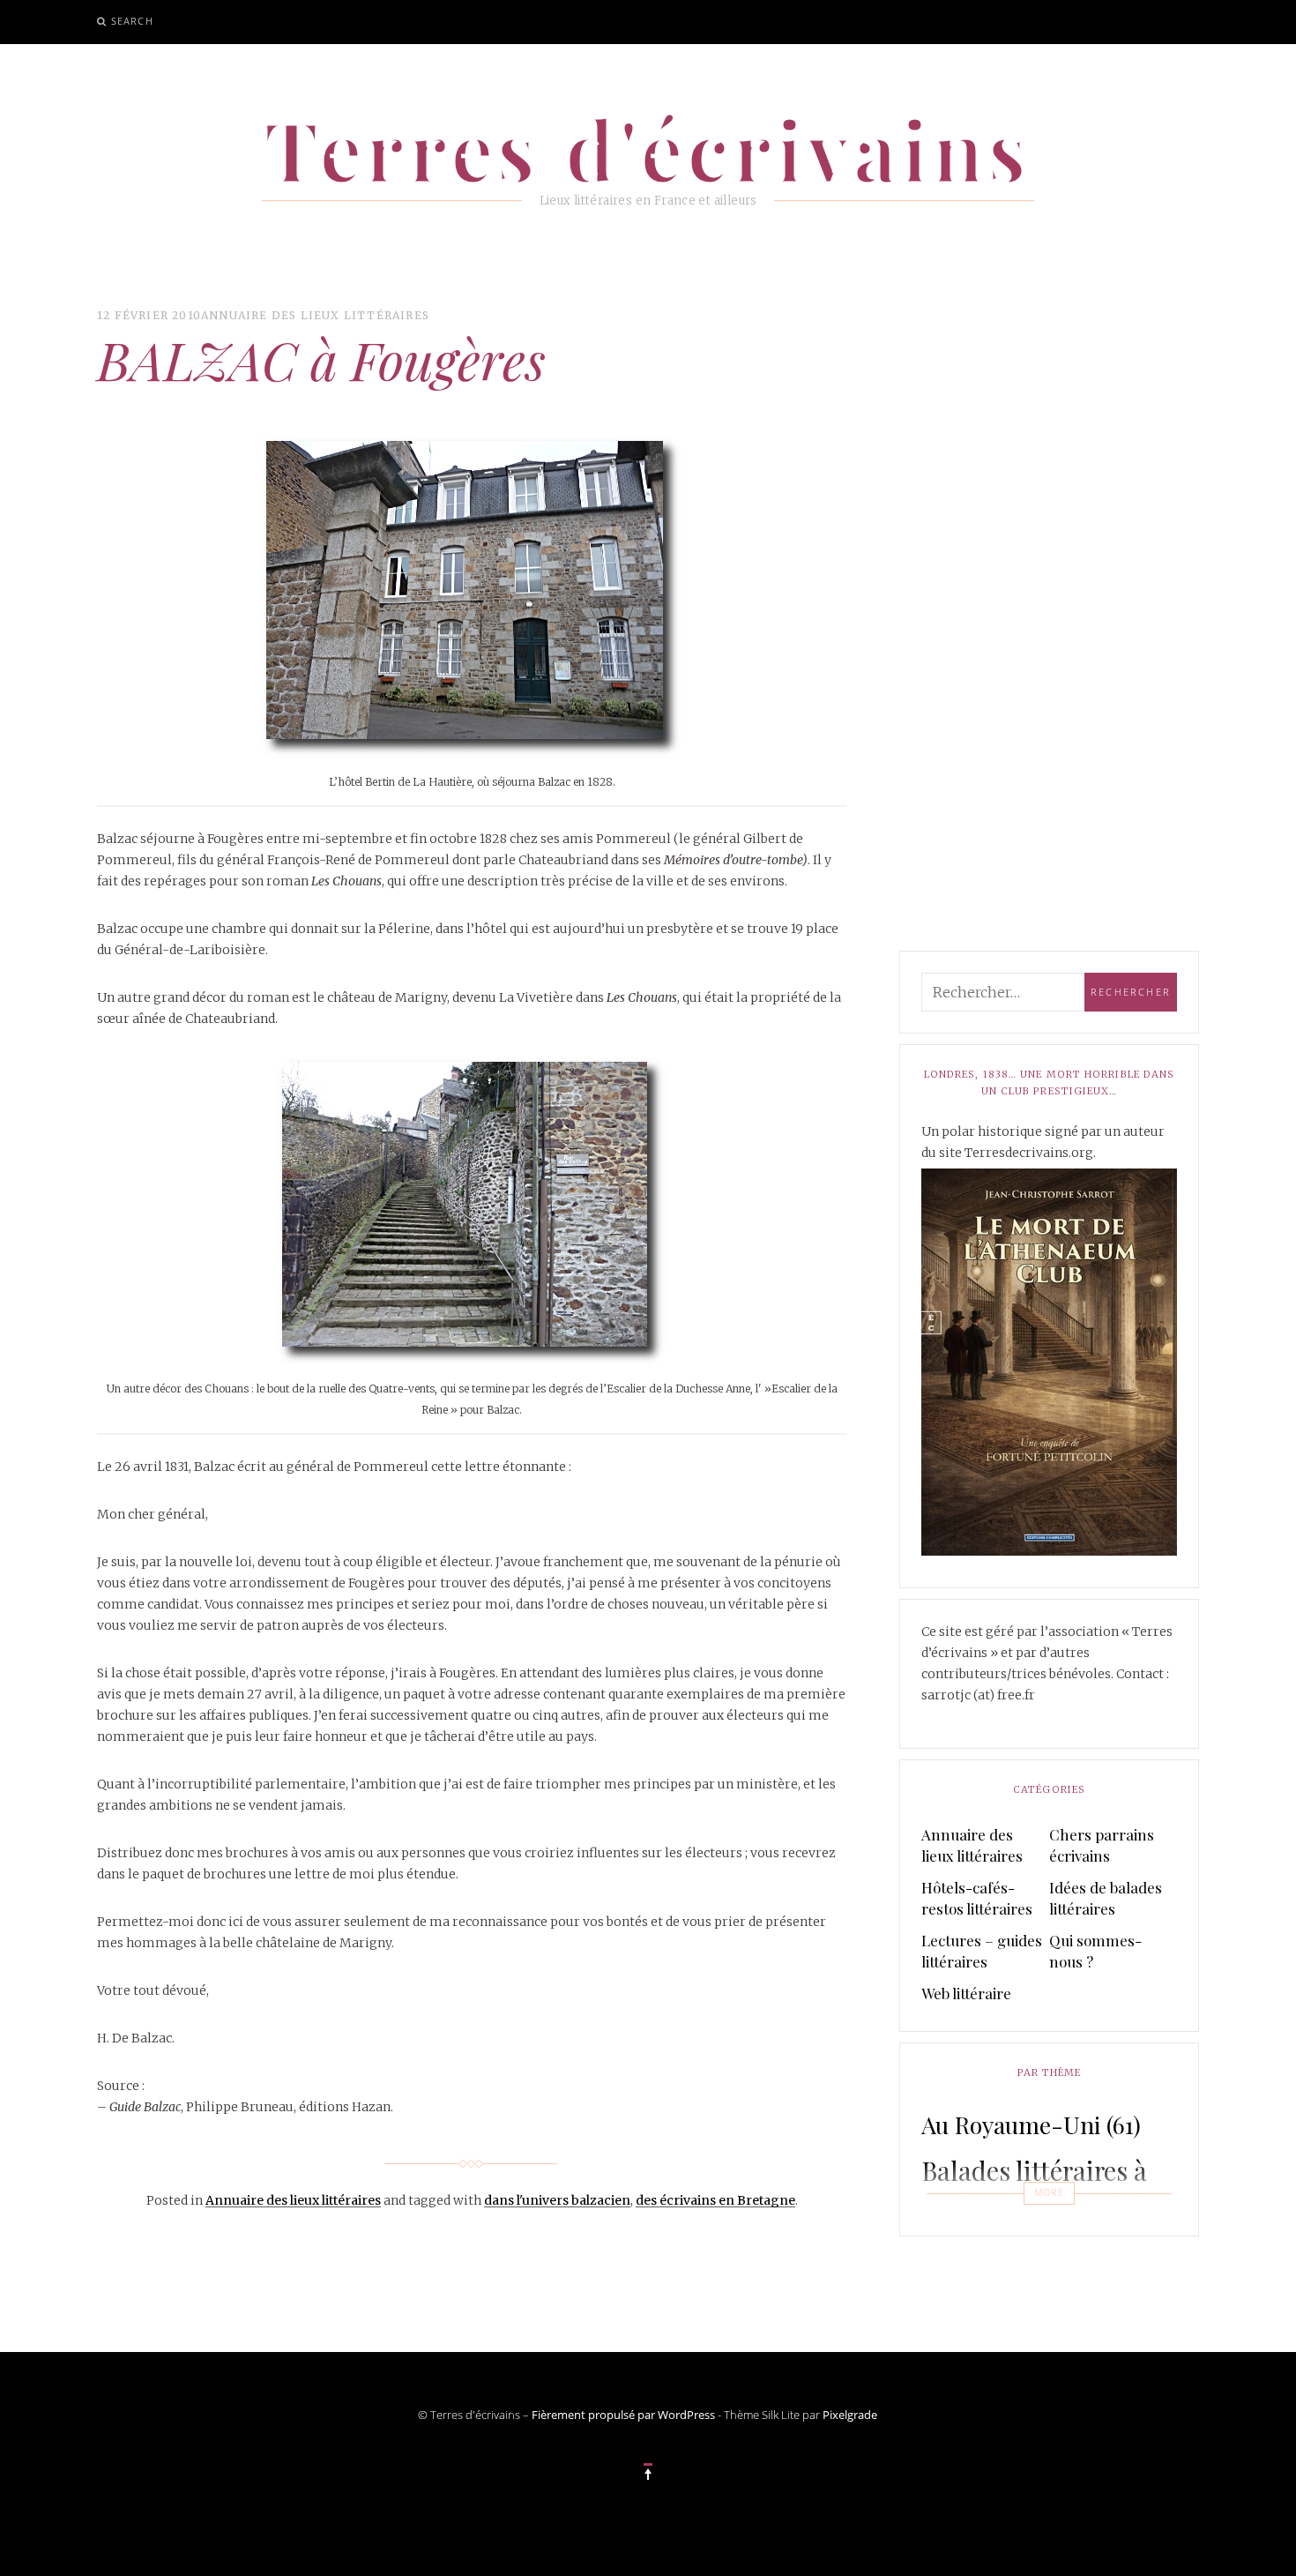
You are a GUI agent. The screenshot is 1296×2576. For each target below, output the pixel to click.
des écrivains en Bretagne (715, 2200)
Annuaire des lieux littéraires (315, 315)
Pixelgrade (850, 2415)
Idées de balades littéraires (1106, 1898)
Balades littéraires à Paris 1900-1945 (1035, 2188)
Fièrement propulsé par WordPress (623, 2415)
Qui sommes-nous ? (1095, 1951)
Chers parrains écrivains (1102, 1845)
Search (132, 21)
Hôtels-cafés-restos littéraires (977, 1898)
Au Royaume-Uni (1031, 2124)
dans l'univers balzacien (557, 2200)
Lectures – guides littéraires (982, 1951)
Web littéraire (966, 1993)
